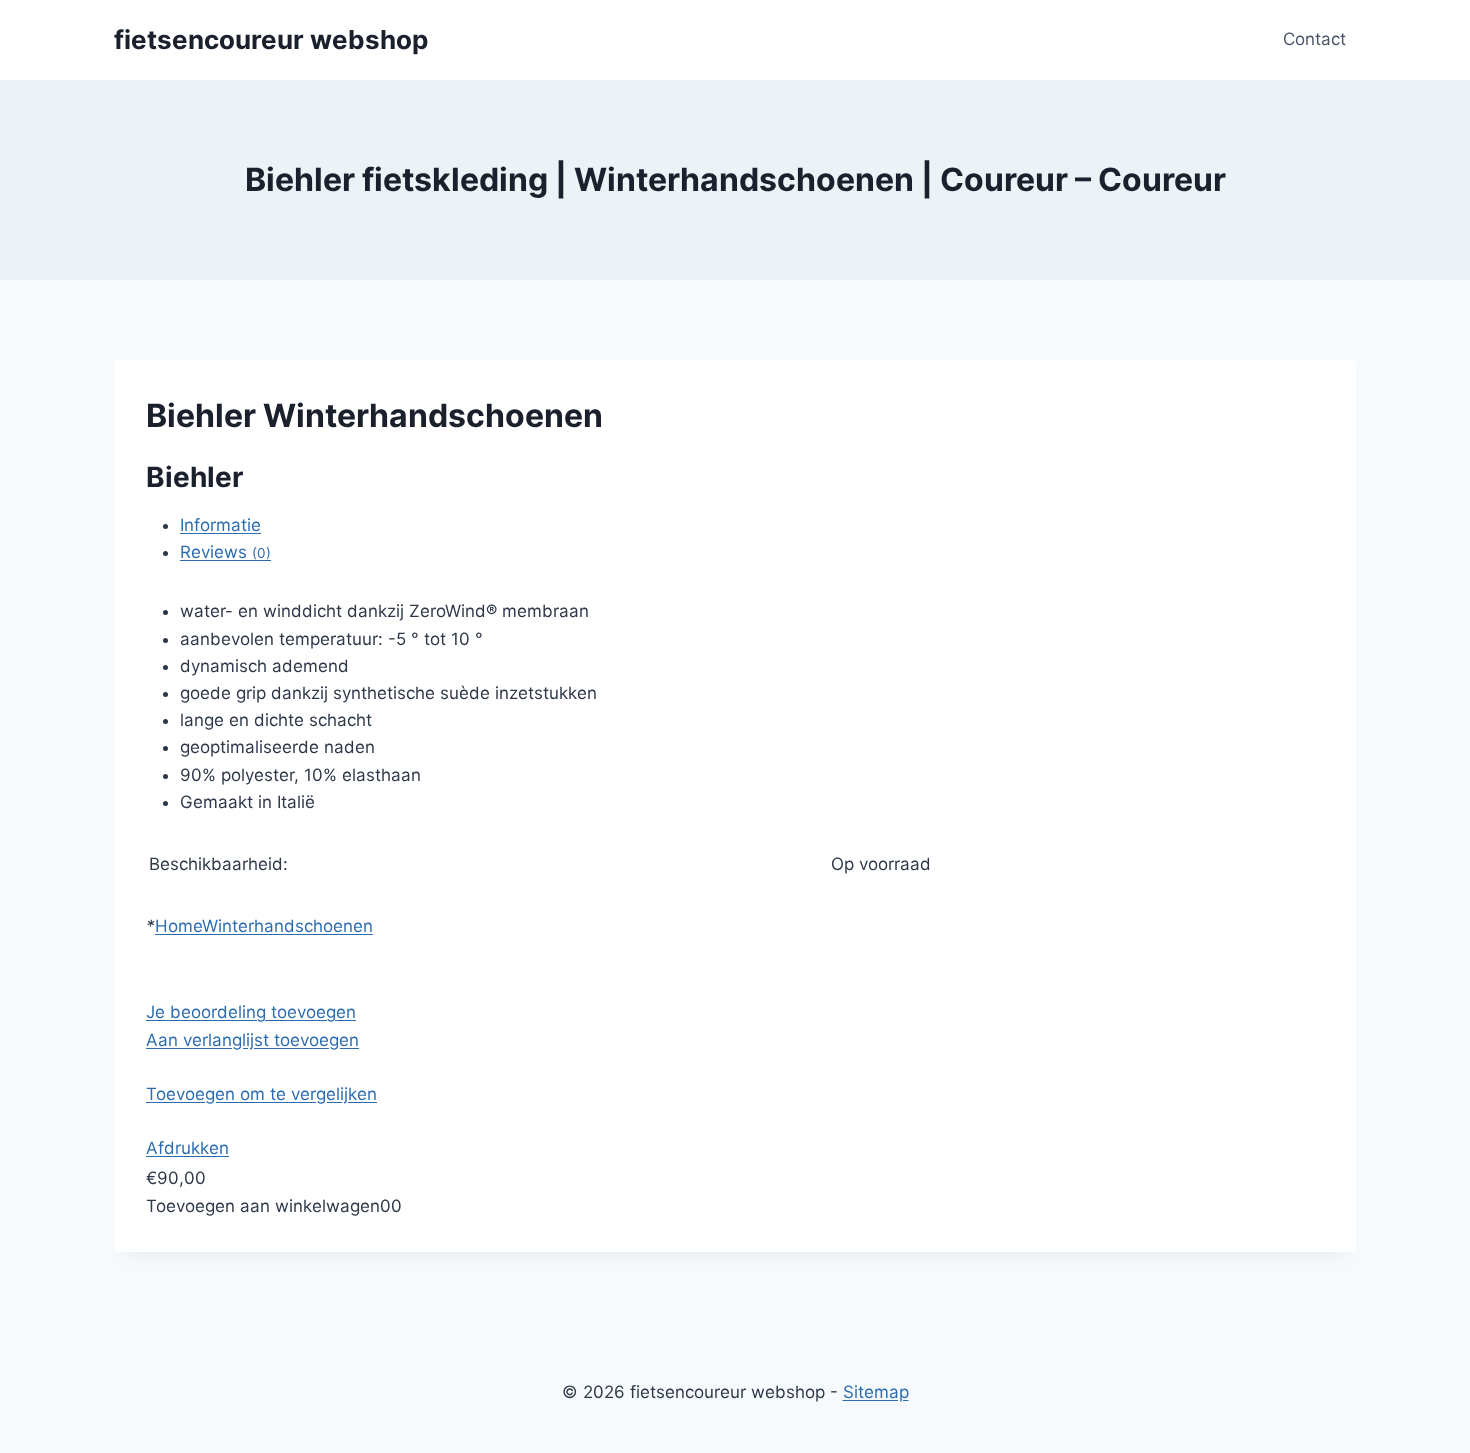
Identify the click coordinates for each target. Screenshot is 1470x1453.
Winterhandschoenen (287, 926)
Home (178, 926)
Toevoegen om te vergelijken (261, 1094)
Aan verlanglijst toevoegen (252, 1040)
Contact (1314, 39)
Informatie (220, 525)
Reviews (225, 552)
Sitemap (876, 1392)
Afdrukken (187, 1148)
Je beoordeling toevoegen (251, 1012)
